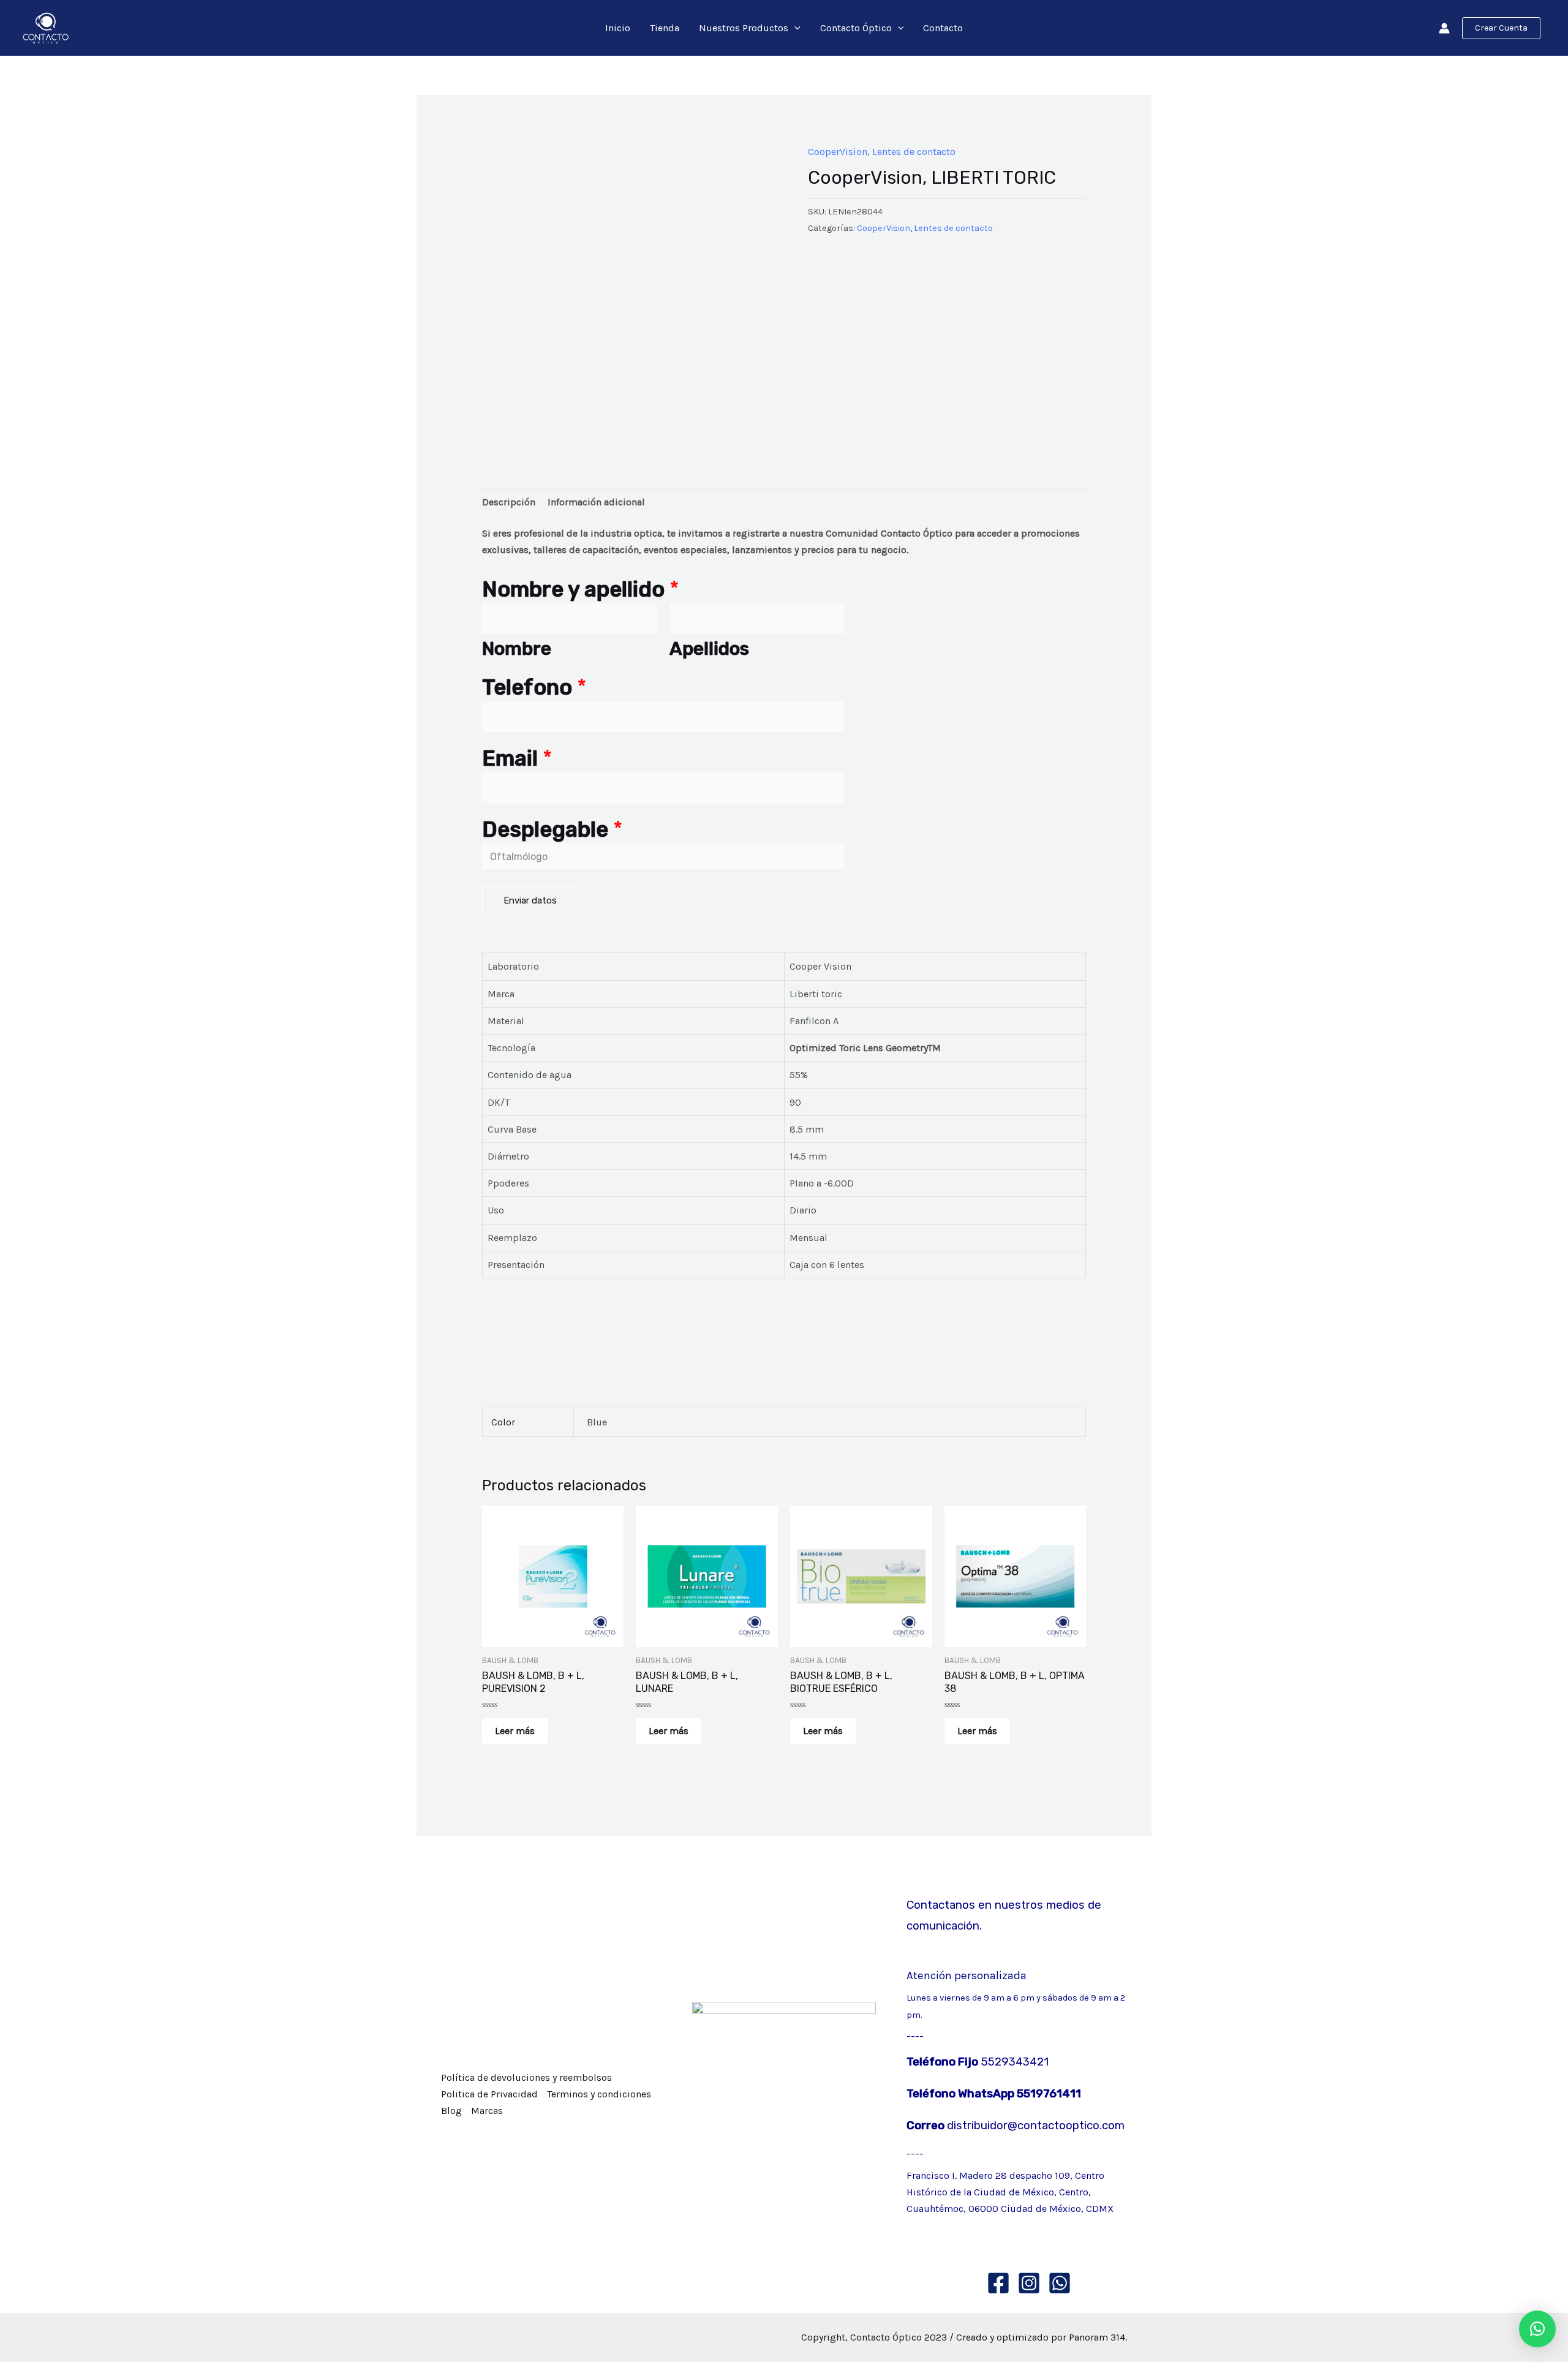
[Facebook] (998, 2283)
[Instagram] (1029, 2283)
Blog (451, 2111)
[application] (794, 28)
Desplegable (552, 829)
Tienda (665, 28)
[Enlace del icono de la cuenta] (1444, 28)
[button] (1537, 2329)
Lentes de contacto (914, 152)
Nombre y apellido (581, 589)
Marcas (487, 2111)
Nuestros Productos (744, 28)
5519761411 (1049, 2094)
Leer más (515, 1731)
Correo (927, 2126)
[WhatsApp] (1060, 2283)
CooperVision (838, 152)
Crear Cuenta (1501, 28)
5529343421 (1013, 2062)
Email (517, 758)
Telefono (534, 687)
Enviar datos (530, 900)
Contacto (943, 28)
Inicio (618, 28)
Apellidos (709, 648)
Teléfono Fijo (942, 2062)
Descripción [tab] (509, 502)
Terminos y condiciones (599, 2094)
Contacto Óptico (856, 28)
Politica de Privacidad (489, 2094)
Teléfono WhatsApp (962, 2094)
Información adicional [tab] (596, 502)
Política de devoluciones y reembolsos (526, 2077)
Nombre (517, 648)
